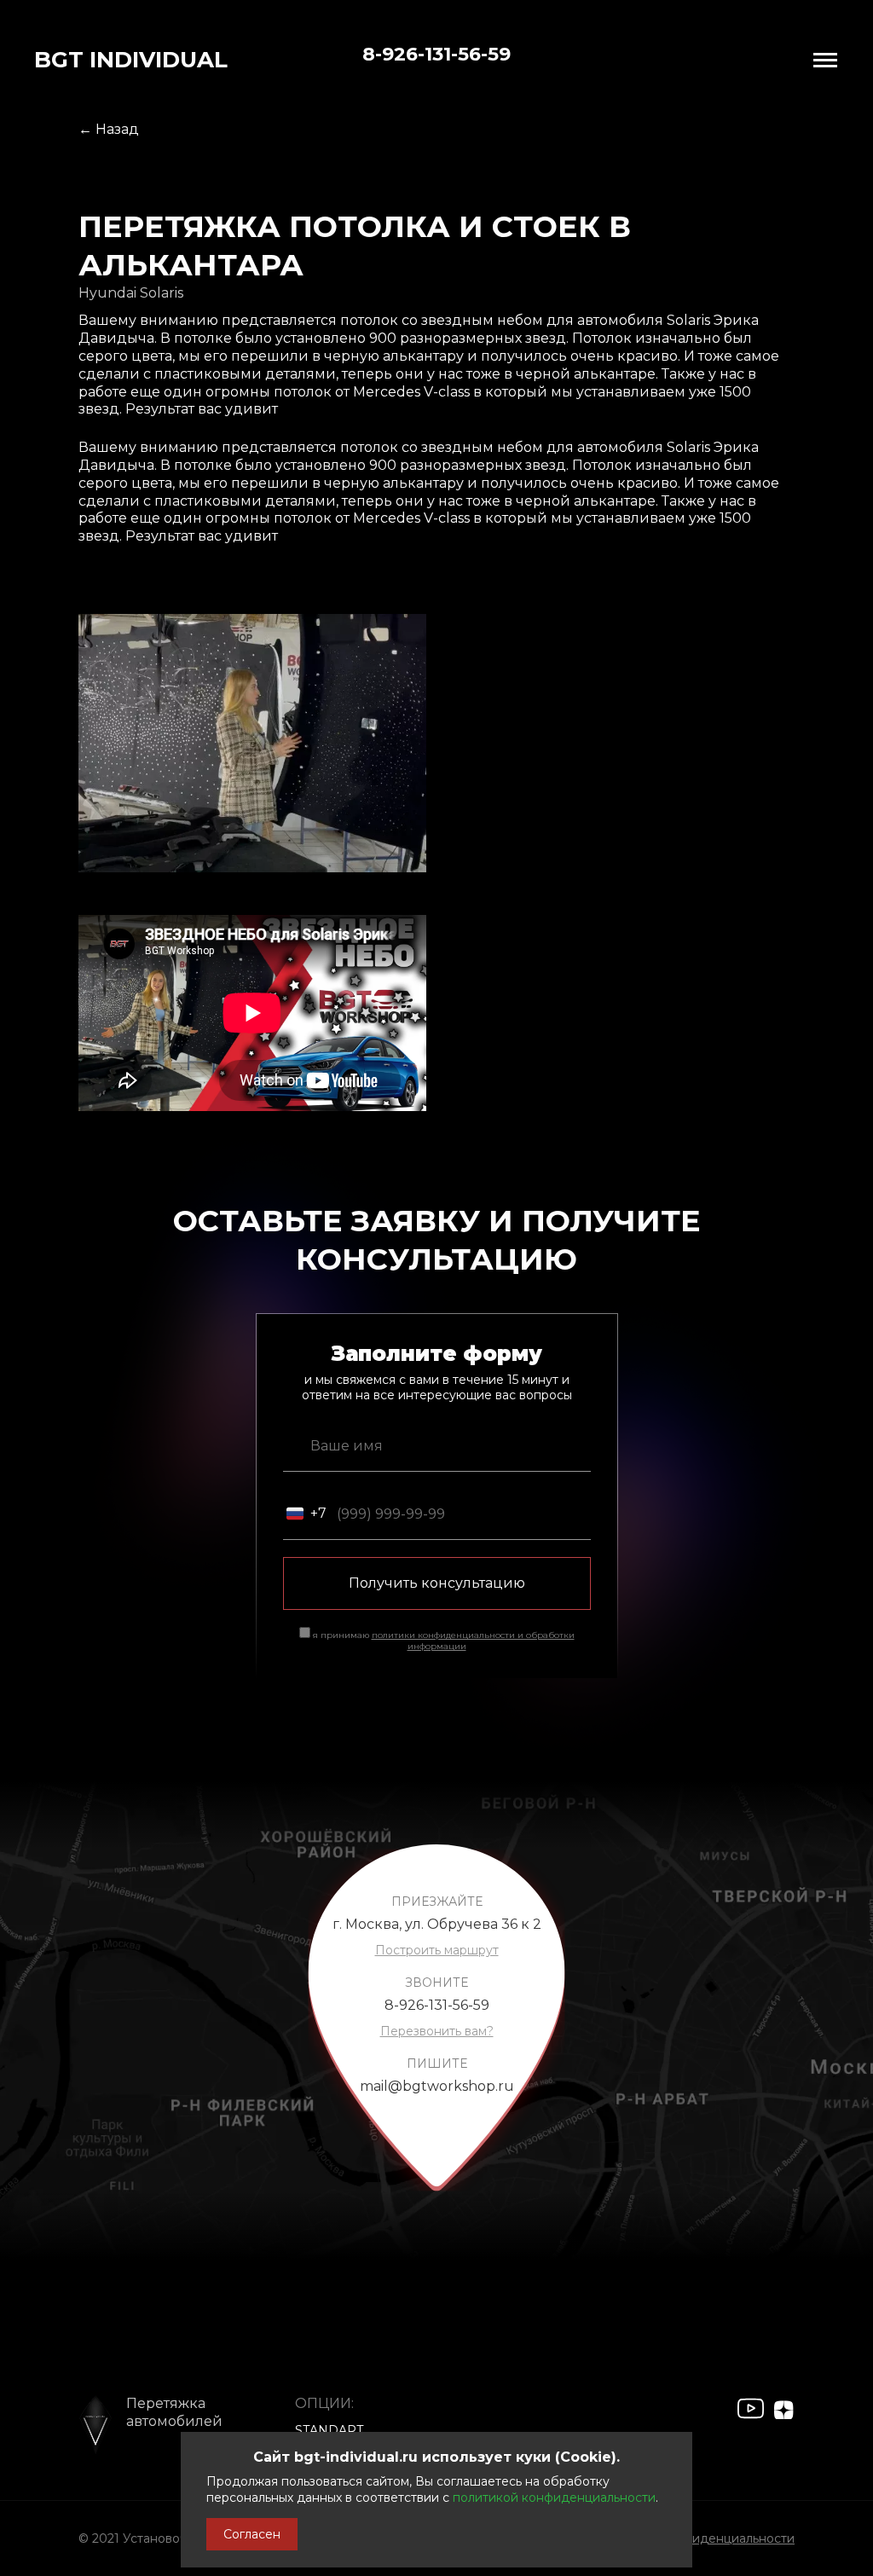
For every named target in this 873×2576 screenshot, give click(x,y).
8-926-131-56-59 (436, 54)
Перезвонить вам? (437, 2031)
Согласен (252, 2534)
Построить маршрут (437, 1950)
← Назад (109, 129)
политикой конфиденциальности (554, 2498)
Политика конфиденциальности (696, 2538)
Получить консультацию (437, 1583)
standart (329, 2430)
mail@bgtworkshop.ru (437, 2086)
